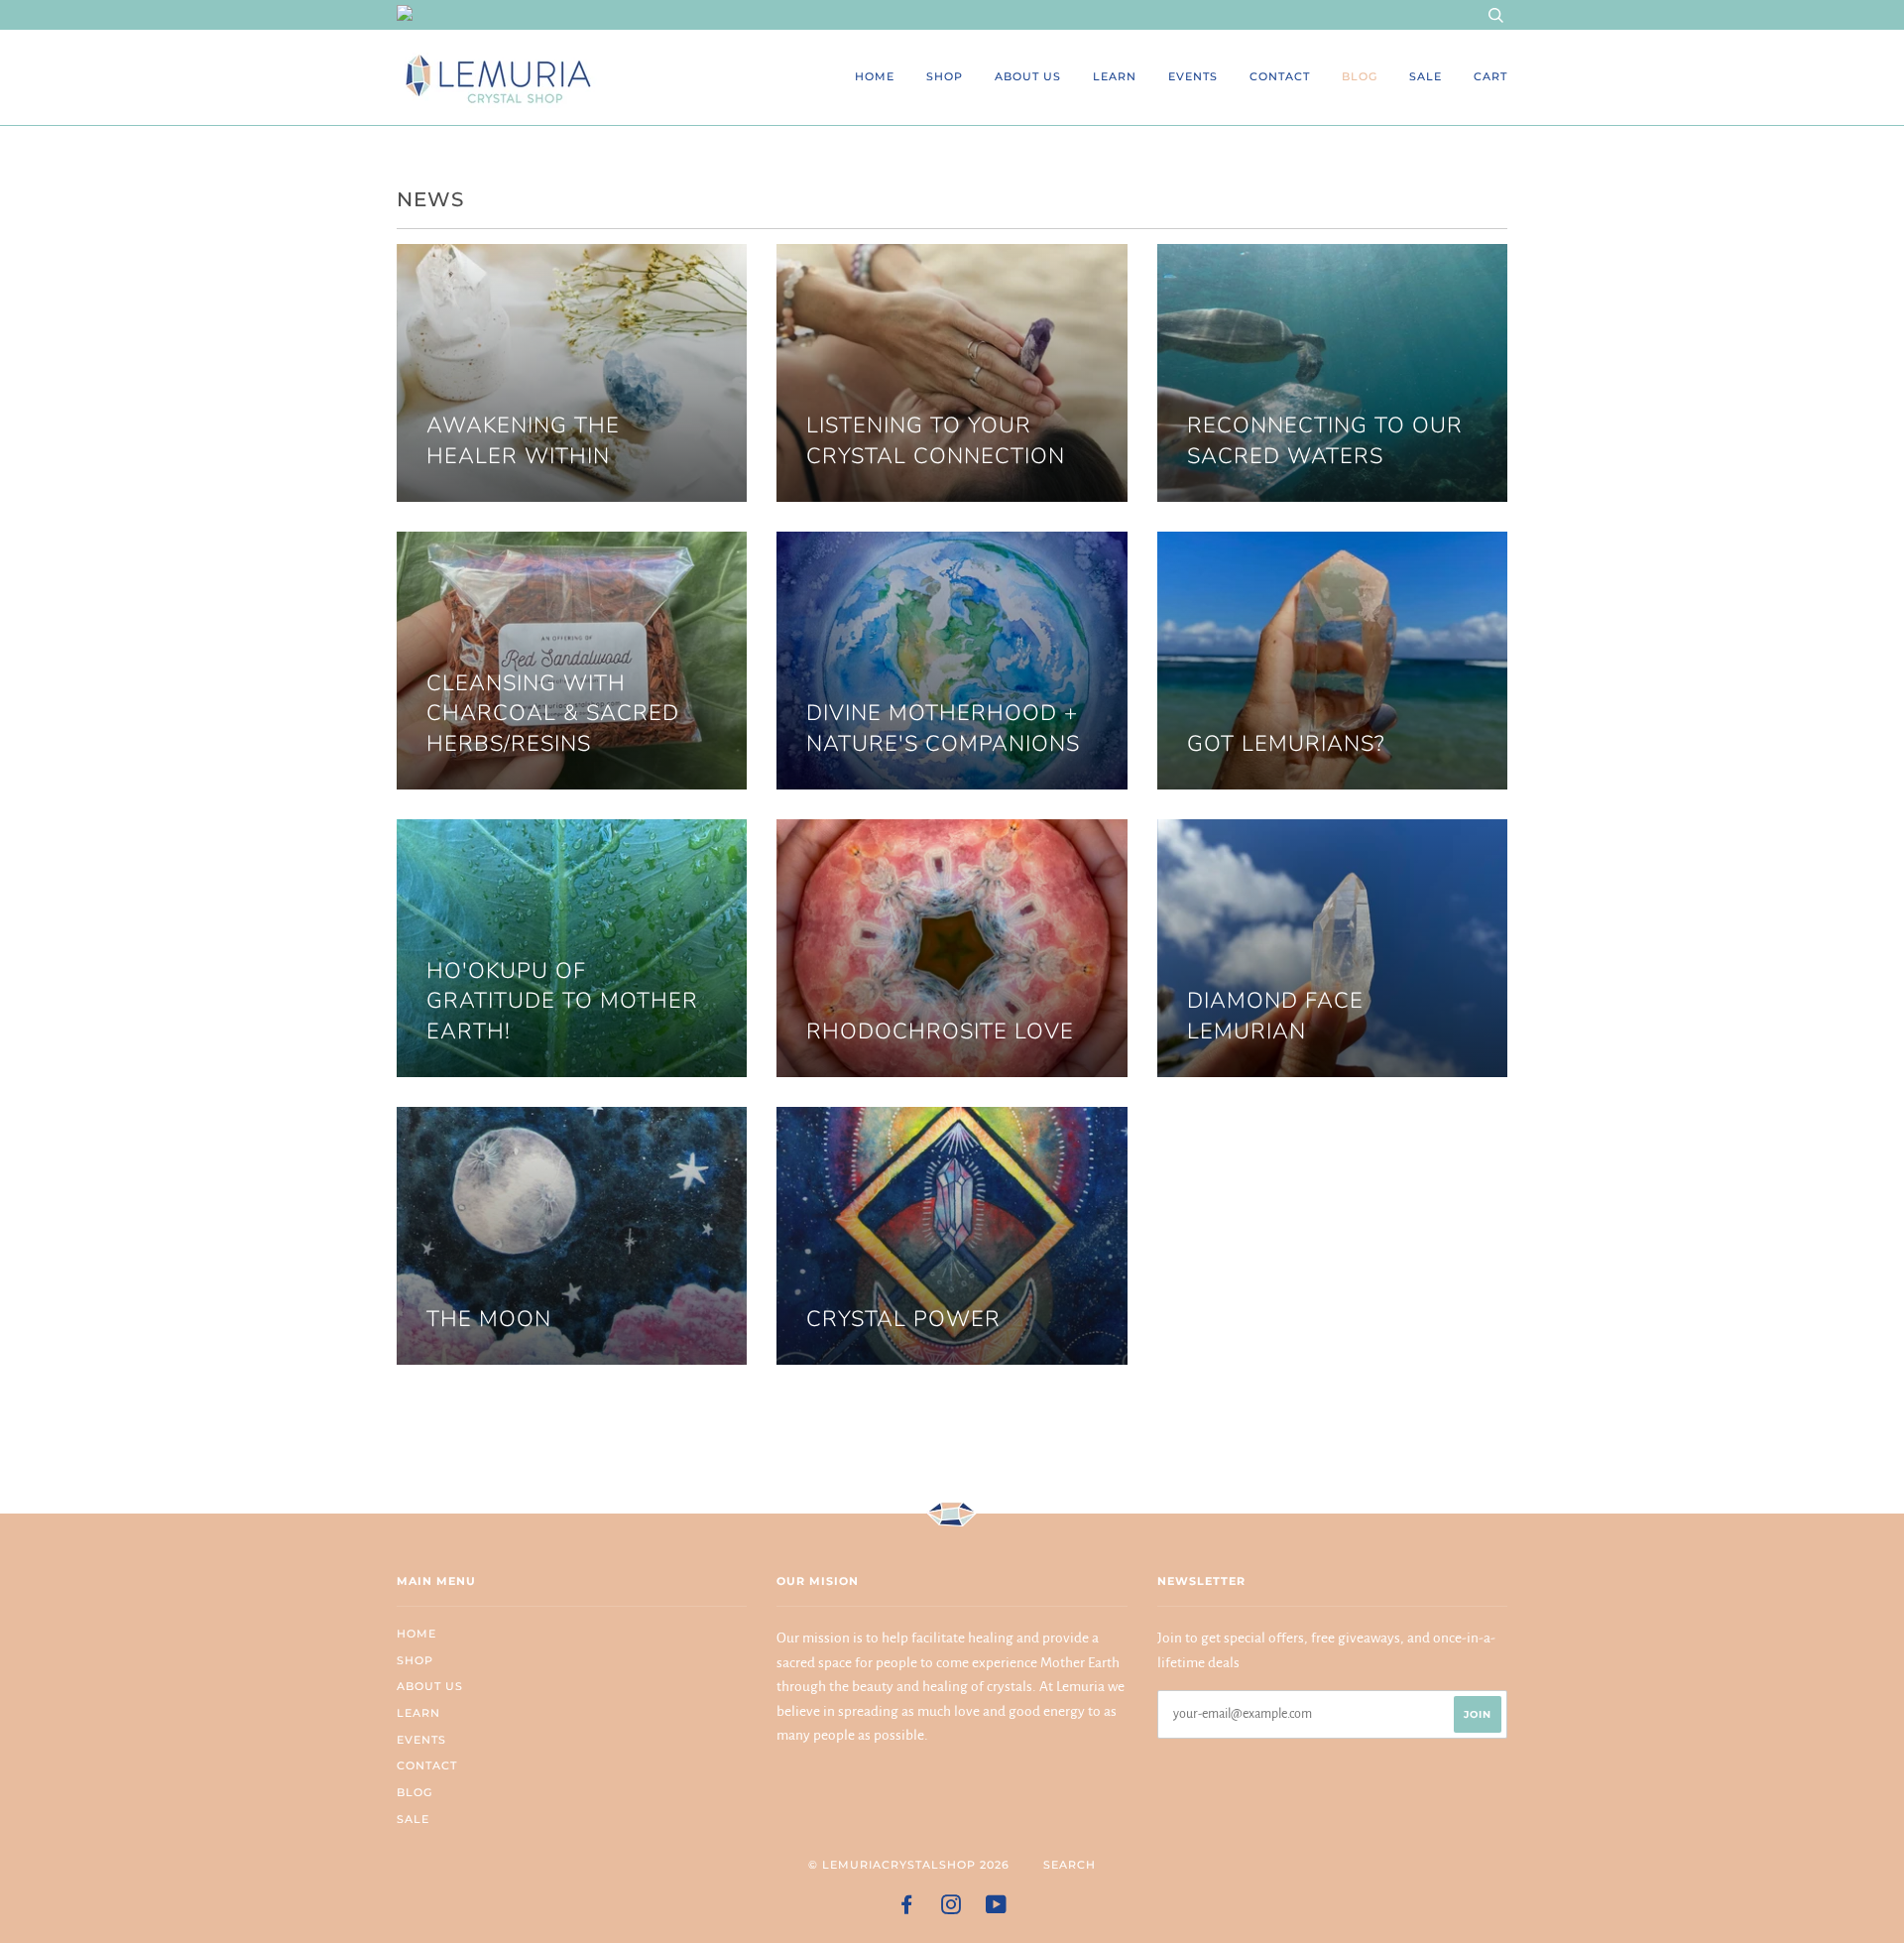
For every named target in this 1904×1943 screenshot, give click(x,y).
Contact (1280, 76)
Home (875, 76)
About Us (1028, 76)
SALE (1426, 76)
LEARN (1115, 76)
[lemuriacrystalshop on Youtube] (997, 1908)
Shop (945, 76)
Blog (1360, 76)
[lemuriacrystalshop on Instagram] (952, 1908)
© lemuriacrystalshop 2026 (909, 1865)
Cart (1490, 76)
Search (1070, 1865)
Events (1193, 76)
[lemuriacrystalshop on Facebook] (907, 1908)
